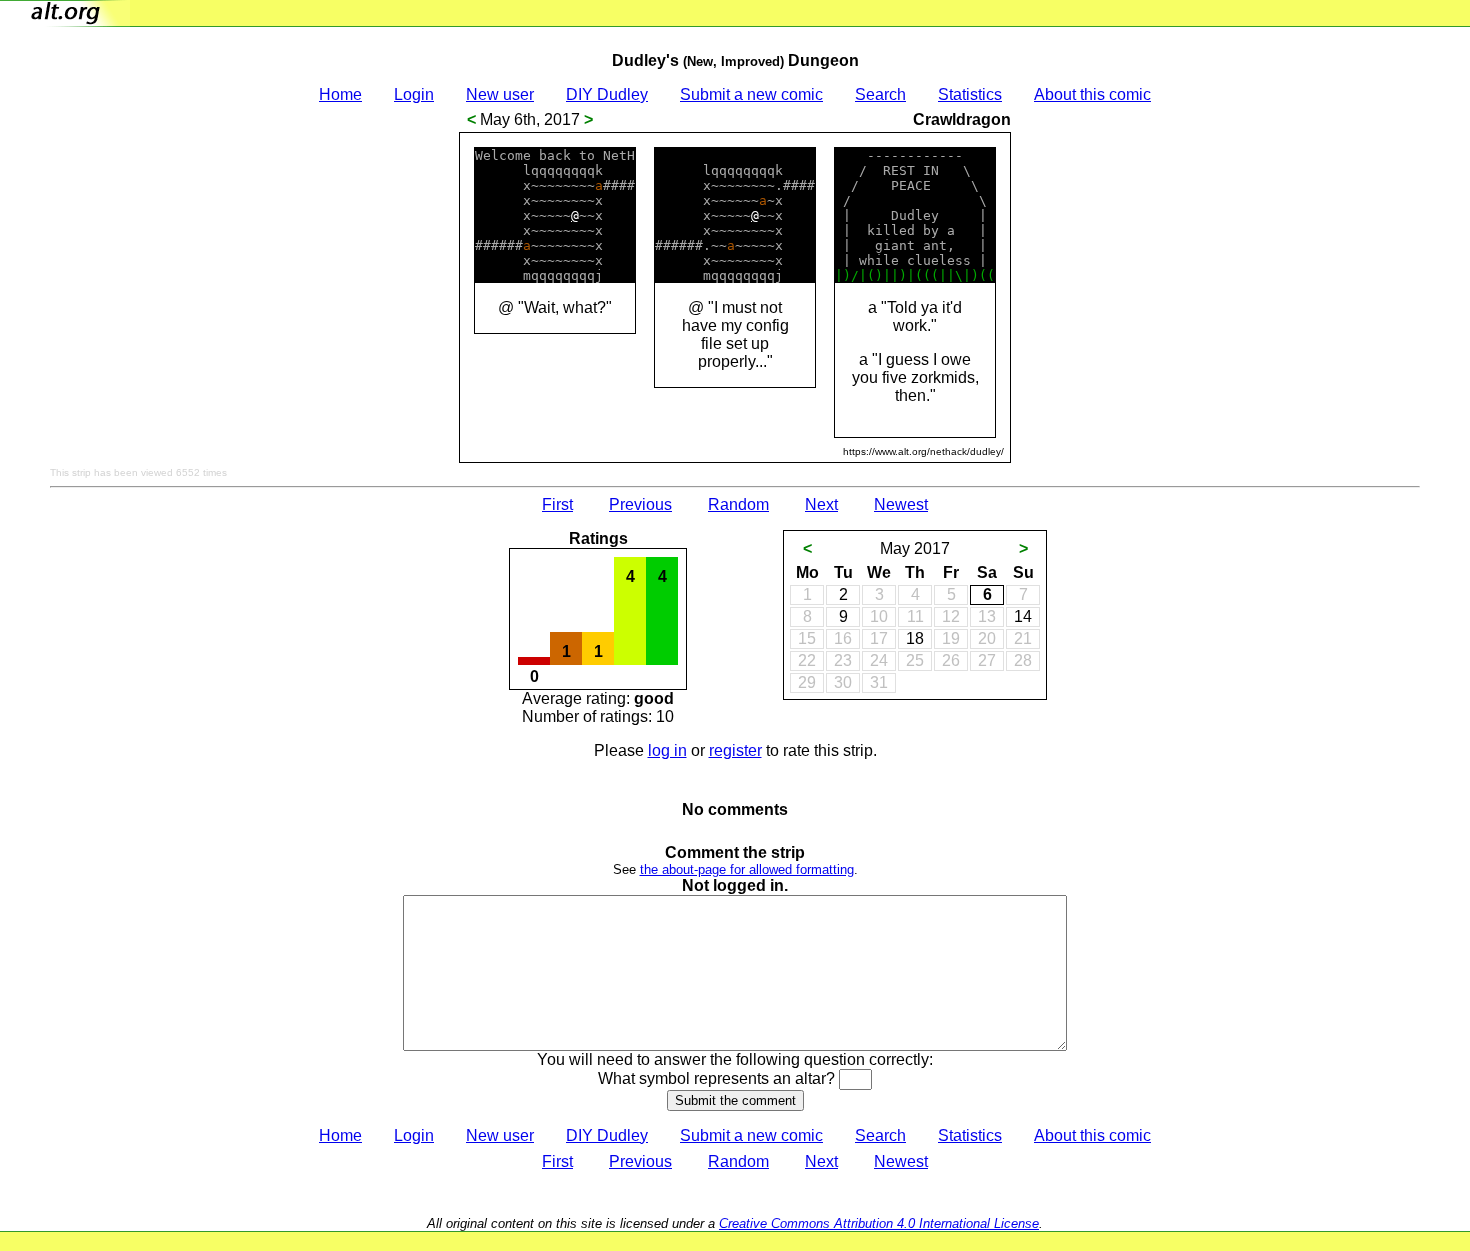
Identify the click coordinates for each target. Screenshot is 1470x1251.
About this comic (1092, 94)
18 (915, 638)
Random (738, 504)
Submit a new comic (751, 94)
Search (880, 94)
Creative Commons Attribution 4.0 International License (879, 1223)
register (735, 750)
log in (667, 750)
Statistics (970, 94)
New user (500, 94)
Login (414, 94)
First (557, 504)
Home (340, 94)
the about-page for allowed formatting (747, 869)
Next (821, 504)
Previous (640, 504)
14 (1023, 616)
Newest (901, 504)
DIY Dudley (607, 94)
